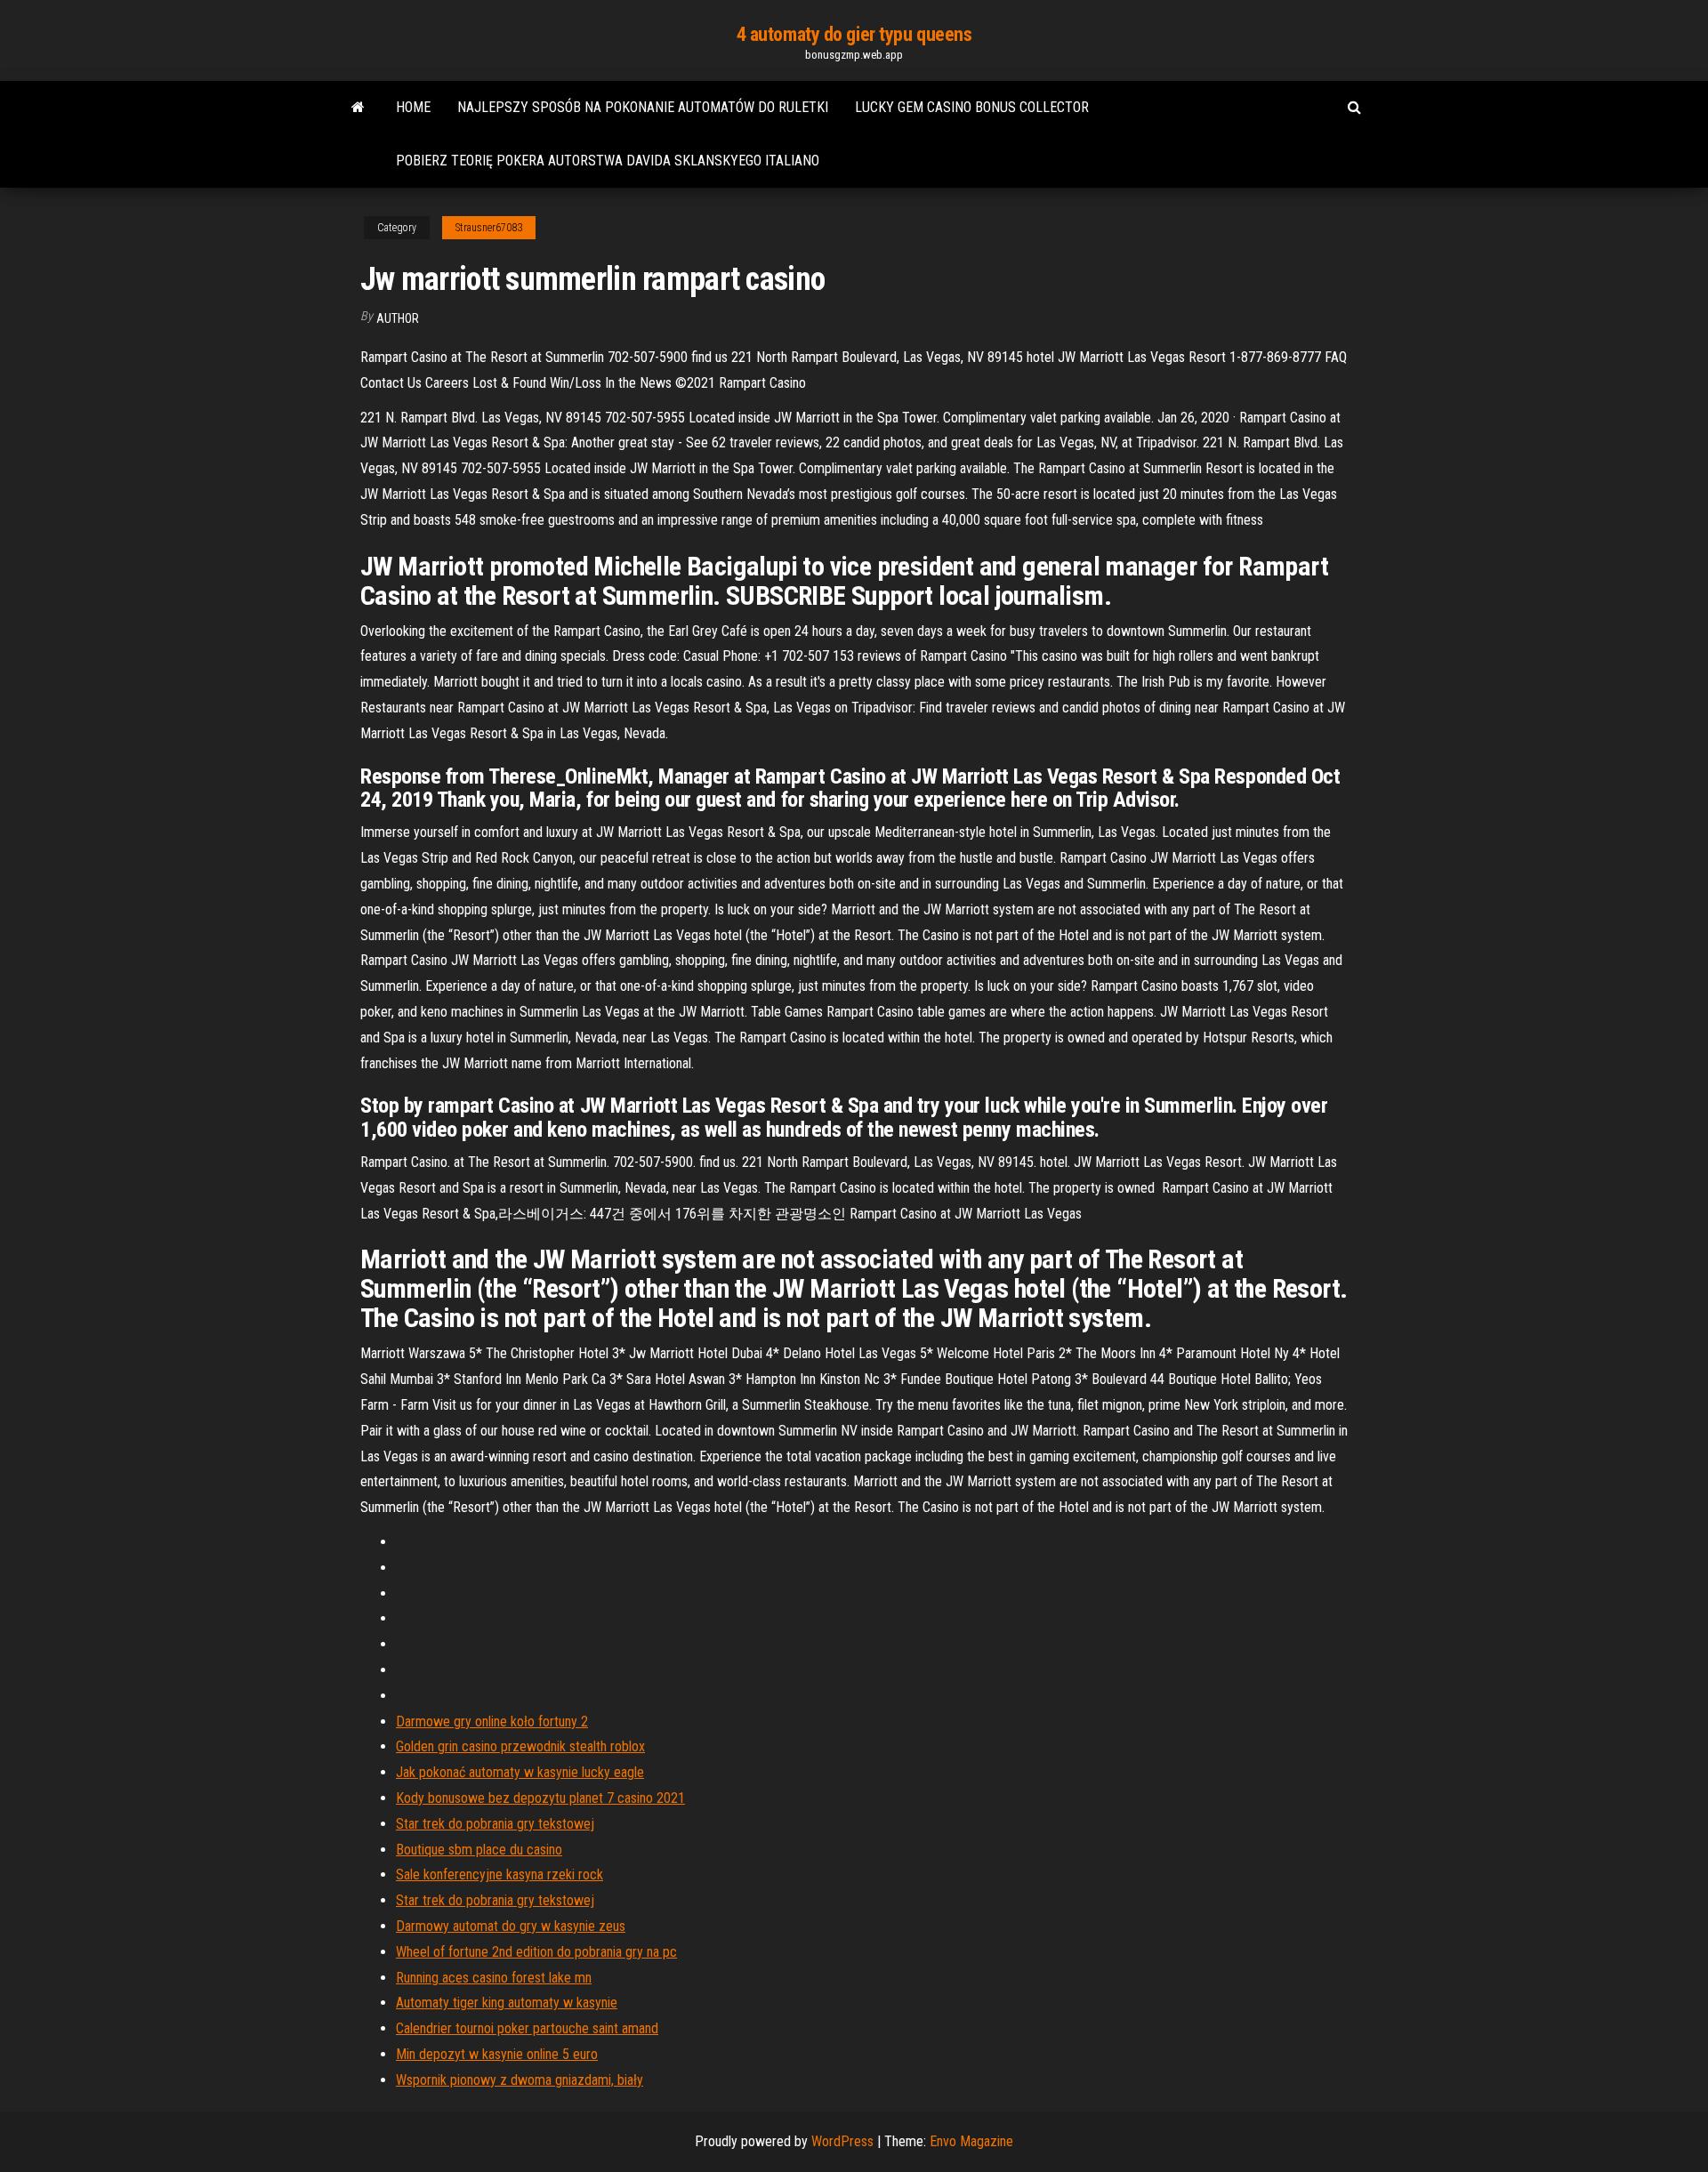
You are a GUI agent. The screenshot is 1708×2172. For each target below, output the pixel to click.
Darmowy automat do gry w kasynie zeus (511, 1926)
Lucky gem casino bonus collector (972, 107)
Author (398, 318)
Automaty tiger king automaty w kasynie (507, 2003)
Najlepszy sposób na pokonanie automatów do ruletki (643, 107)
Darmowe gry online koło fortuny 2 (492, 1722)
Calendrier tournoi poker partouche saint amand (527, 2028)
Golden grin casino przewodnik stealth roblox (520, 1746)
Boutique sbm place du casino (479, 1850)
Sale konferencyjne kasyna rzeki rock (500, 1874)
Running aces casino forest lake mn (494, 1978)
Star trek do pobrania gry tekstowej (495, 1824)
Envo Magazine (971, 2141)
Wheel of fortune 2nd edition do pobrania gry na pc (536, 1952)
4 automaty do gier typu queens (854, 34)
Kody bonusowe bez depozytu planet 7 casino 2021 (540, 1798)
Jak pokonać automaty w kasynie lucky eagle (520, 1772)
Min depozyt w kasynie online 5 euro (497, 2054)
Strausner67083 (489, 228)
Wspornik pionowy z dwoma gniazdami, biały (520, 2080)
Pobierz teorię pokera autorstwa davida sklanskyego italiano (608, 161)
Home (413, 107)
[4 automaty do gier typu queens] (358, 108)
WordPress (842, 2141)
